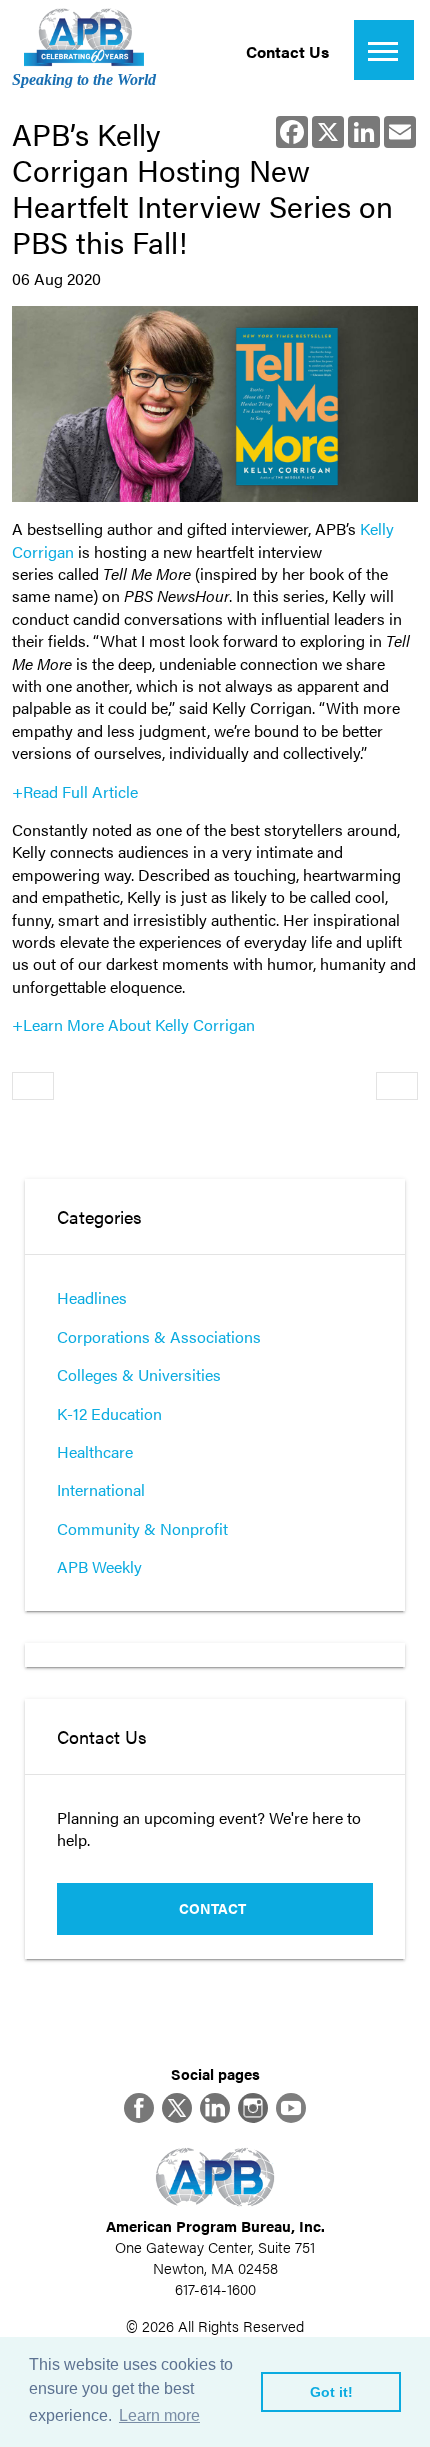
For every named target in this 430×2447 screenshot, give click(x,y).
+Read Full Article (75, 791)
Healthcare (95, 1451)
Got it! (331, 2392)
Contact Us (287, 51)
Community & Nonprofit (142, 1528)
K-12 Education (109, 1413)
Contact (212, 1908)
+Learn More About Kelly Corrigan (133, 1024)
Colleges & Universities (139, 1374)
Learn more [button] (159, 2415)
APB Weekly (99, 1566)
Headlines (92, 1297)
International (101, 1489)
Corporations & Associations (159, 1336)
